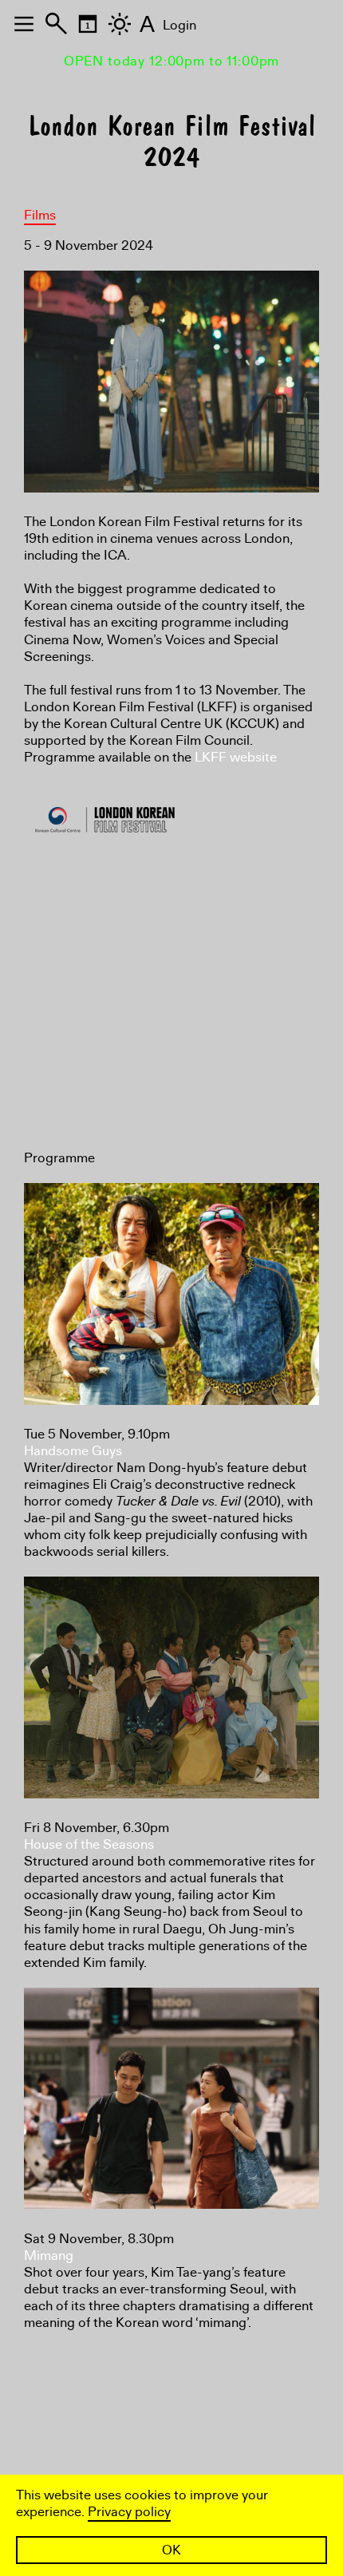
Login (179, 25)
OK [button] (171, 2550)
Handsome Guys (73, 1451)
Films (40, 215)
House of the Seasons (89, 1844)
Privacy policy (129, 2512)
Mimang (49, 2255)
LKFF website (236, 757)
